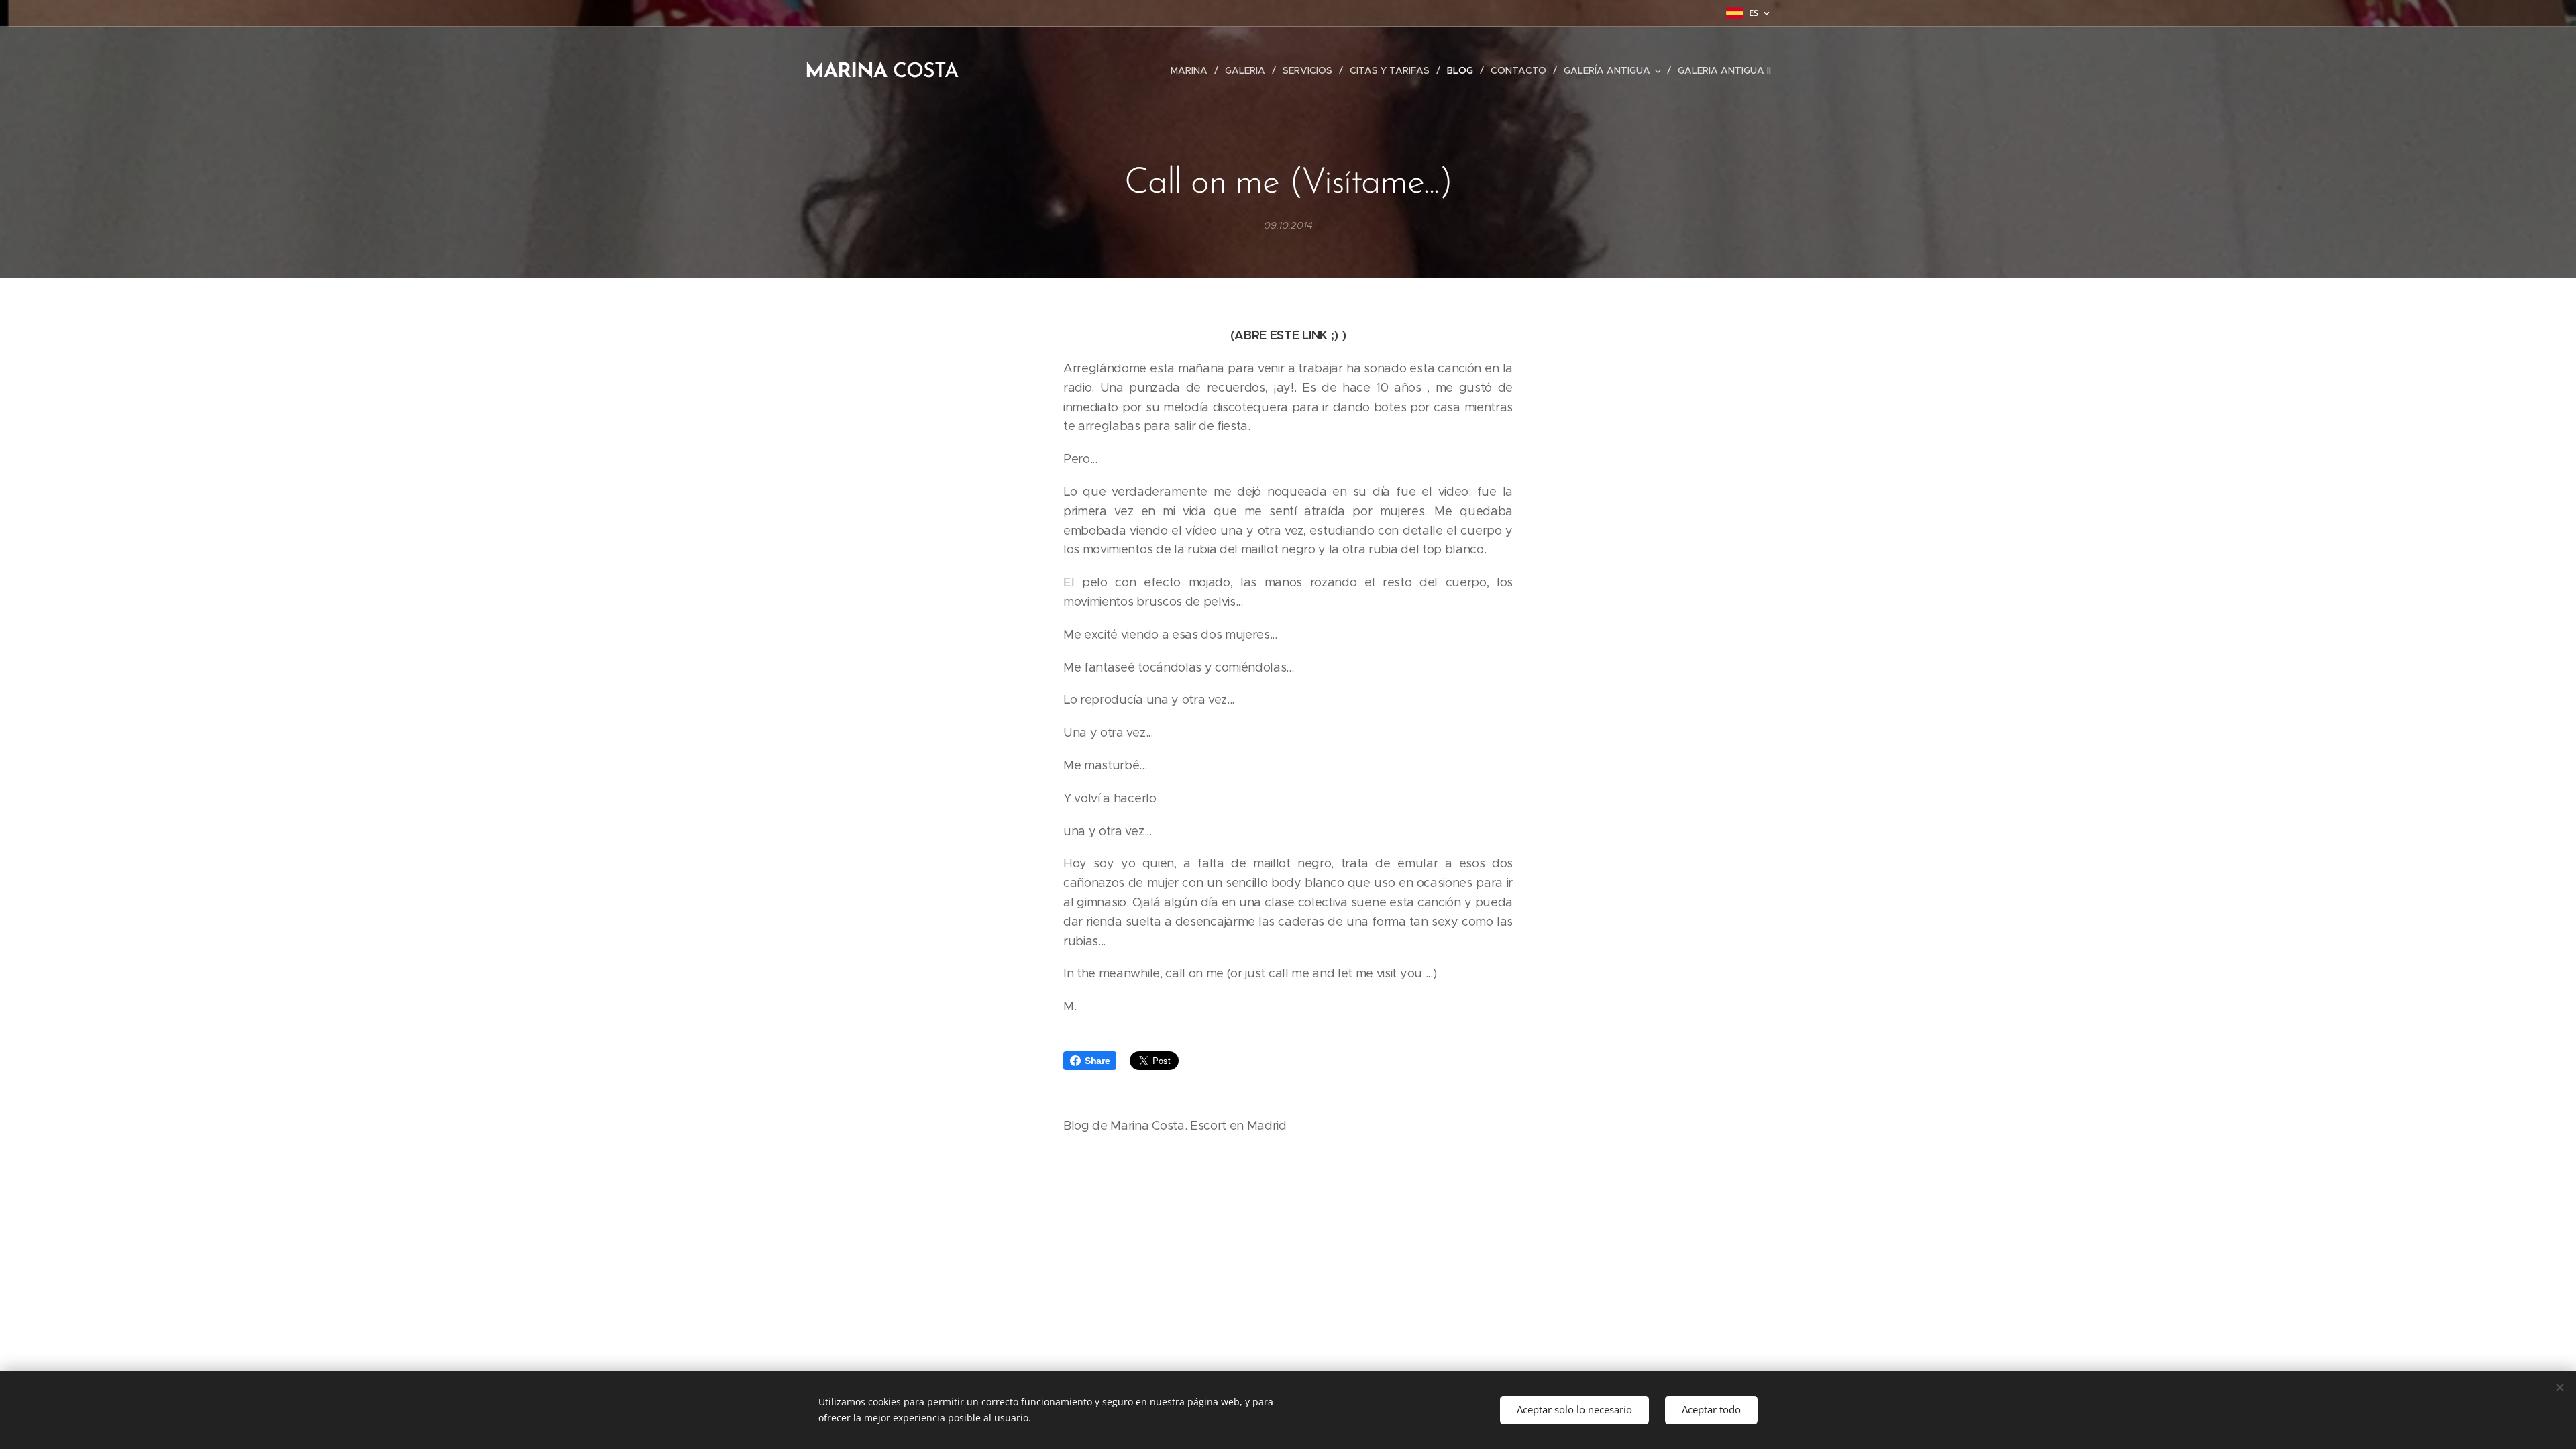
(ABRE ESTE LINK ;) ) (1288, 335)
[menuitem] (1193, 70)
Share (1097, 1061)
